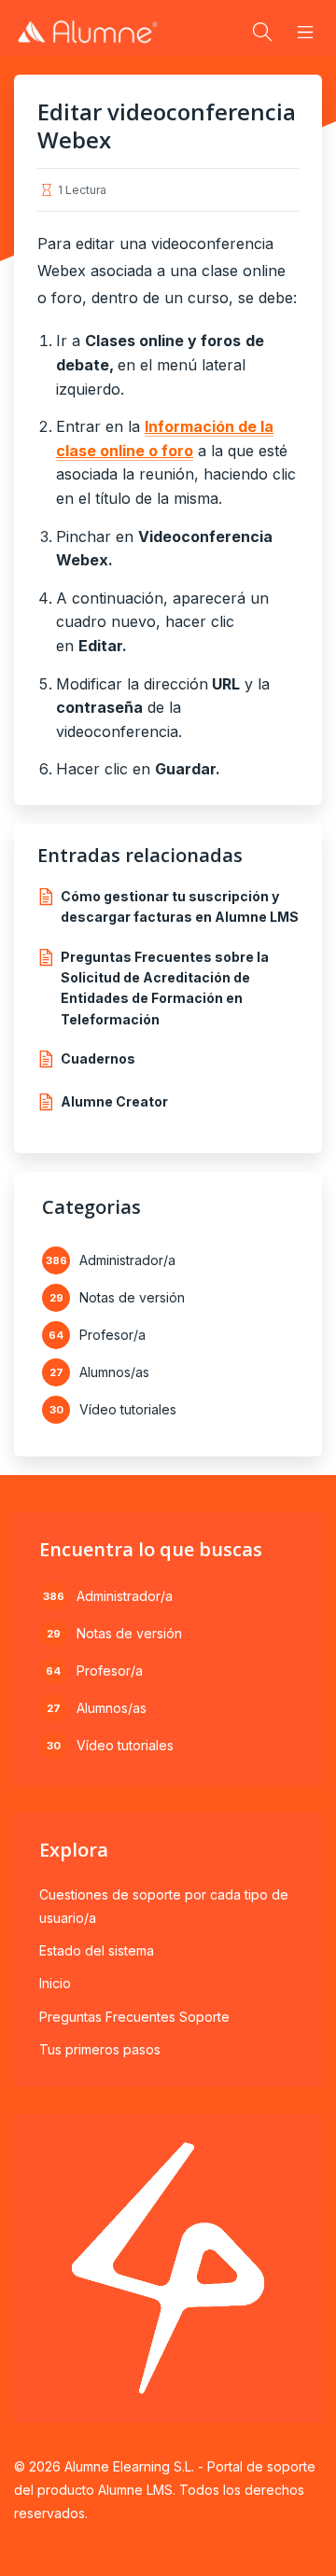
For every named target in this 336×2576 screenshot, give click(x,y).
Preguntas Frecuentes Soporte (134, 2017)
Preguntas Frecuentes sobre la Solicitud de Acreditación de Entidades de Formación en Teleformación (165, 988)
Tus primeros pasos (100, 2049)
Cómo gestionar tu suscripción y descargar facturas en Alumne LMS (180, 906)
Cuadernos (98, 1058)
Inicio (55, 1983)
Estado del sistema (97, 1950)
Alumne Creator (114, 1101)
